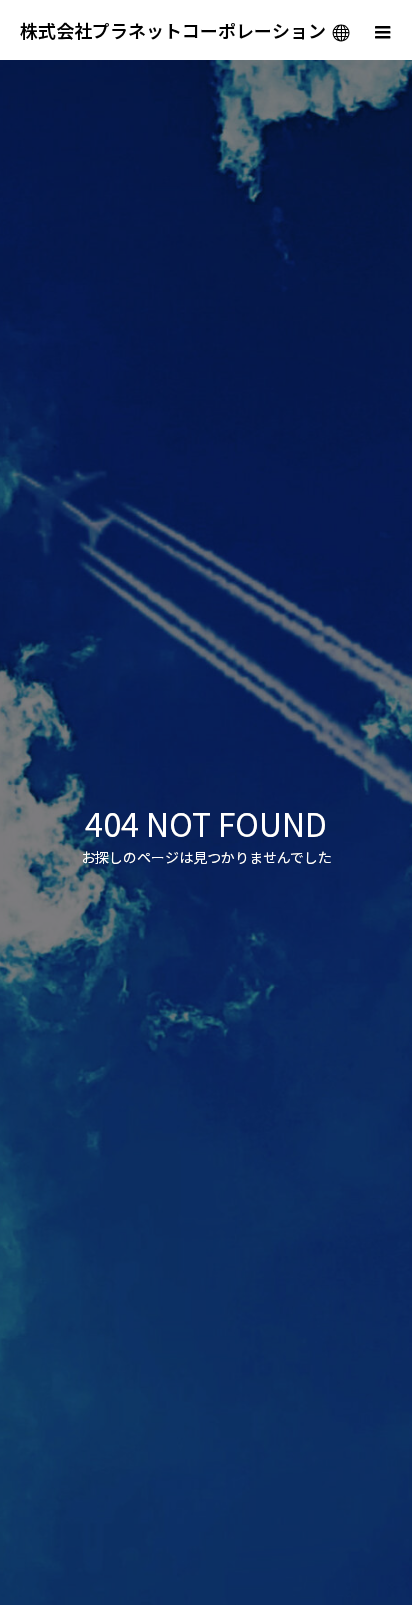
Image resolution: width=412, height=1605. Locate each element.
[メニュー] (382, 30)
